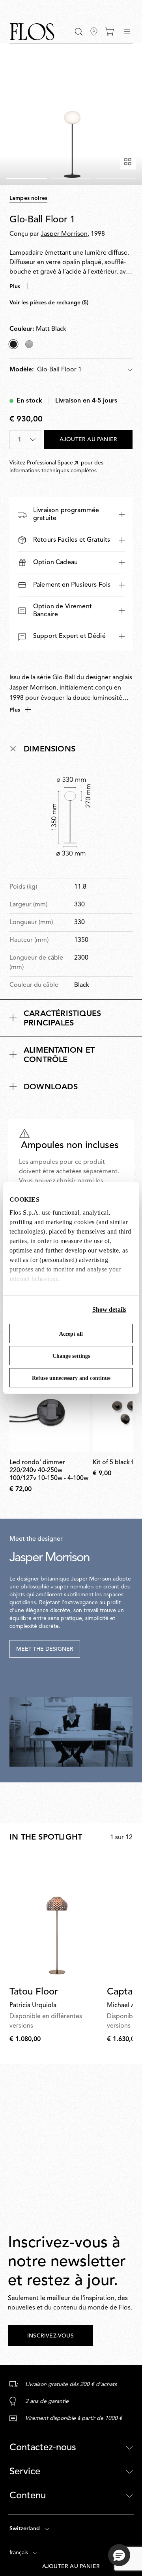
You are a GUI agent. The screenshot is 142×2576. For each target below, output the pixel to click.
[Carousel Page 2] (71, 179)
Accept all (71, 1334)
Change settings (71, 1356)
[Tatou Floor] (57, 1918)
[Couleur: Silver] (29, 344)
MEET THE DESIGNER (45, 1649)
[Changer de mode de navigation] (127, 32)
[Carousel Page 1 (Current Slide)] (27, 179)
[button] (79, 32)
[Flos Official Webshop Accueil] (32, 32)
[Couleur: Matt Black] (13, 344)
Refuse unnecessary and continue (71, 1378)
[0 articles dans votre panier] (109, 32)
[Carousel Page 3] (115, 179)
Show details (109, 1309)
